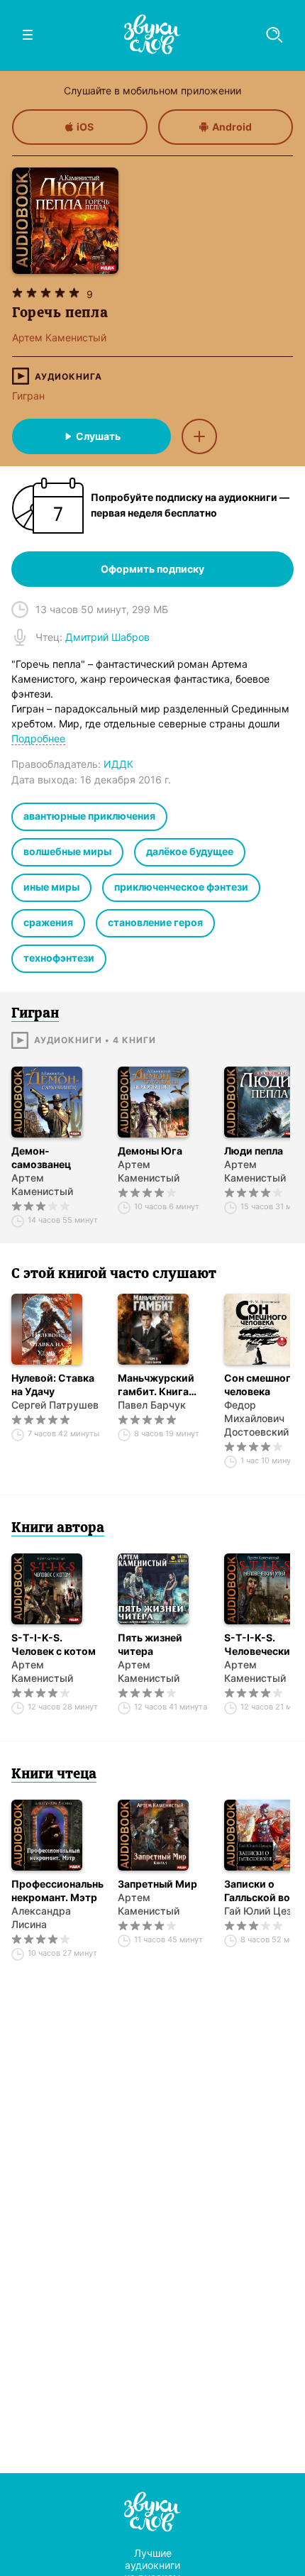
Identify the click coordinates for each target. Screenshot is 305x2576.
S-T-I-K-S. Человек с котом (54, 1644)
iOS (85, 127)
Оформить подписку (152, 569)
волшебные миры (67, 851)
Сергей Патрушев (55, 1405)
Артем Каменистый (42, 1184)
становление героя (155, 922)
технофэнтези (59, 958)
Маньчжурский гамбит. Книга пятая (156, 1385)
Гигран (28, 396)
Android (232, 127)
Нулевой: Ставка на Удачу (53, 1385)
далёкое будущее (190, 851)
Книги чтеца (54, 1775)
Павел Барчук (152, 1405)
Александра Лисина (41, 1917)
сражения (48, 922)
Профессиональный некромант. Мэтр (57, 1890)
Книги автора (58, 1529)
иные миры (51, 887)
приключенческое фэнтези (181, 887)
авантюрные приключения (89, 816)
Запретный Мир (157, 1884)
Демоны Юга (150, 1151)
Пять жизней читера (150, 1644)
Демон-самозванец (41, 1157)
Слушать (98, 436)
